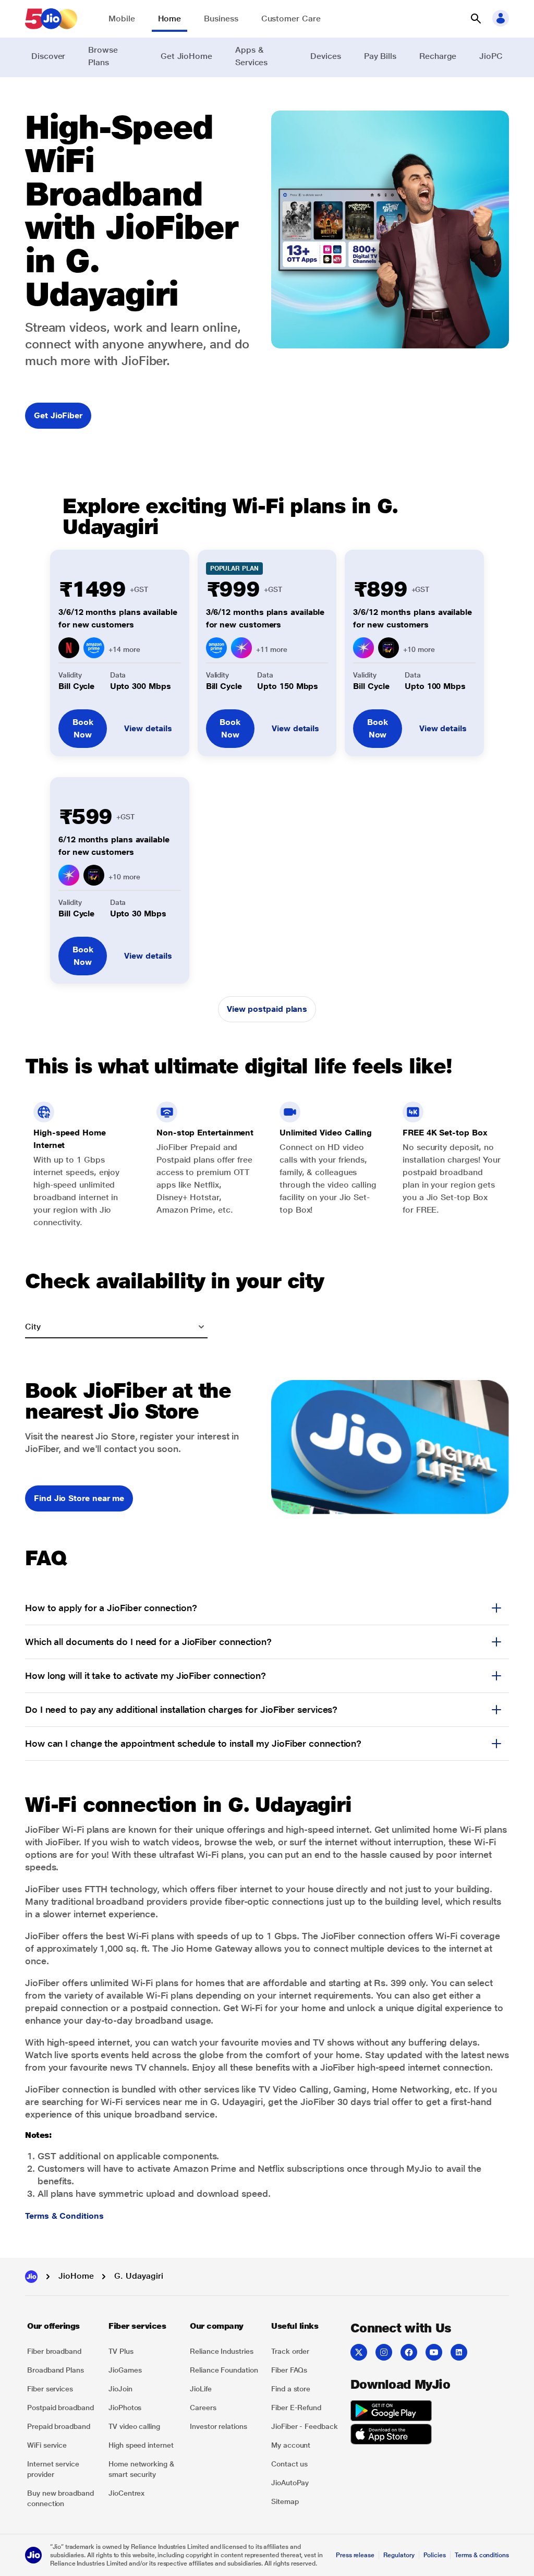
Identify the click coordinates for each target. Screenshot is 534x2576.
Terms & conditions (482, 2555)
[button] (476, 19)
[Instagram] (384, 2352)
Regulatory (399, 2555)
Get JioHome (186, 56)
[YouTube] (434, 2352)
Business (221, 19)
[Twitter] (359, 2352)
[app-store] (391, 2436)
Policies (435, 2555)
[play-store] (391, 2412)
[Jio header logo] (51, 19)
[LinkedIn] (459, 2352)
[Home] (31, 2277)
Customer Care (291, 19)
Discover (48, 56)
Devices (325, 56)
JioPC (491, 56)
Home (170, 19)
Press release (355, 2555)
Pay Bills (380, 56)
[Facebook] (409, 2352)
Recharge (438, 56)
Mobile (122, 19)
